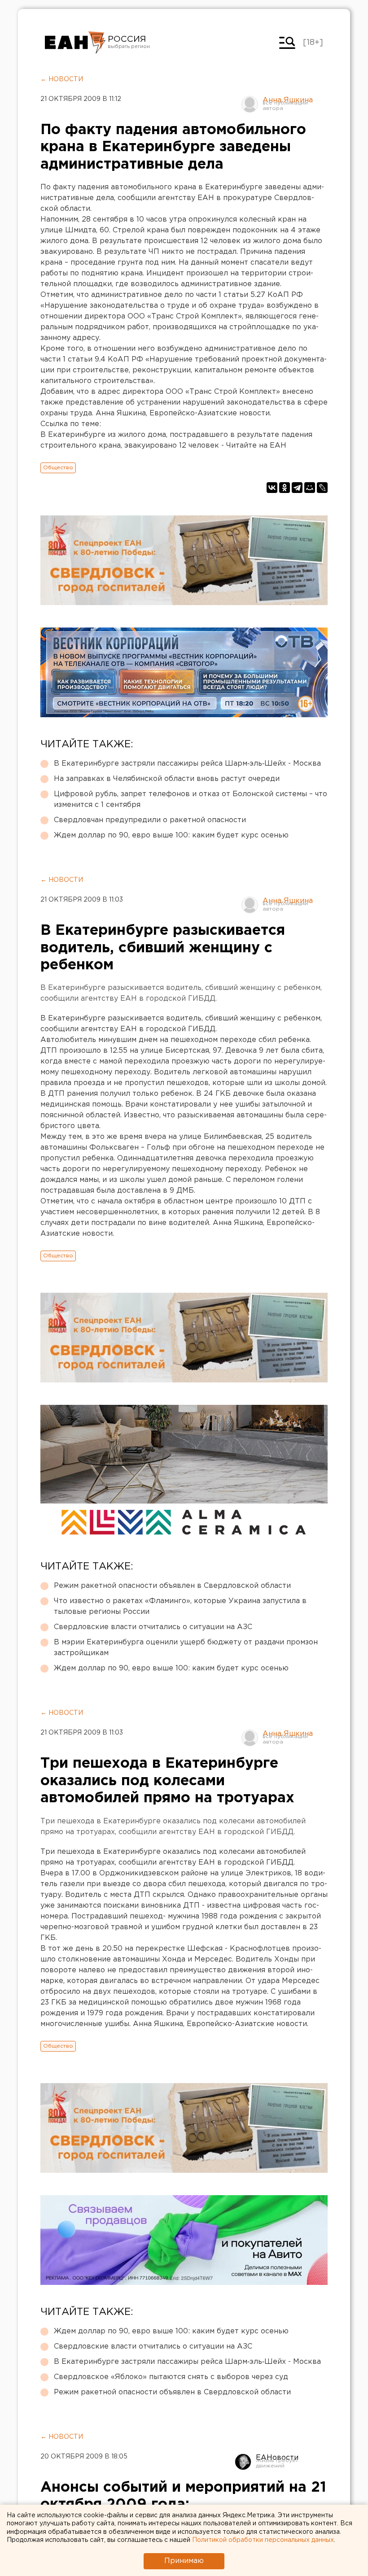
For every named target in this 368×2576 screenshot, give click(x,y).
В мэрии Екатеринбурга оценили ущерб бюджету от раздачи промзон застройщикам (186, 1648)
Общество (58, 468)
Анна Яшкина (288, 100)
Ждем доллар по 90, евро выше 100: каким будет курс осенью (171, 835)
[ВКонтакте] (272, 488)
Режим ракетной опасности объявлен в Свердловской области (172, 1586)
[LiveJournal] (322, 488)
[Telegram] (297, 488)
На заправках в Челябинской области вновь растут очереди (167, 779)
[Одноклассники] (285, 488)
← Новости (62, 79)
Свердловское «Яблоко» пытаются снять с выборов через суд (171, 2377)
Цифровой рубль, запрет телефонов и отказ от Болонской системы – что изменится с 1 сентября (191, 800)
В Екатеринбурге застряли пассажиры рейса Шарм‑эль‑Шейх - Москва (187, 764)
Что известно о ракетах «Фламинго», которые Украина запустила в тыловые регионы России (180, 1606)
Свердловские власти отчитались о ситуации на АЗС (153, 1627)
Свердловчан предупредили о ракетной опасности (150, 820)
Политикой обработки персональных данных (263, 2540)
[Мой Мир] (310, 488)
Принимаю (184, 2561)
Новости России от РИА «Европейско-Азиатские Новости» (75, 43)
